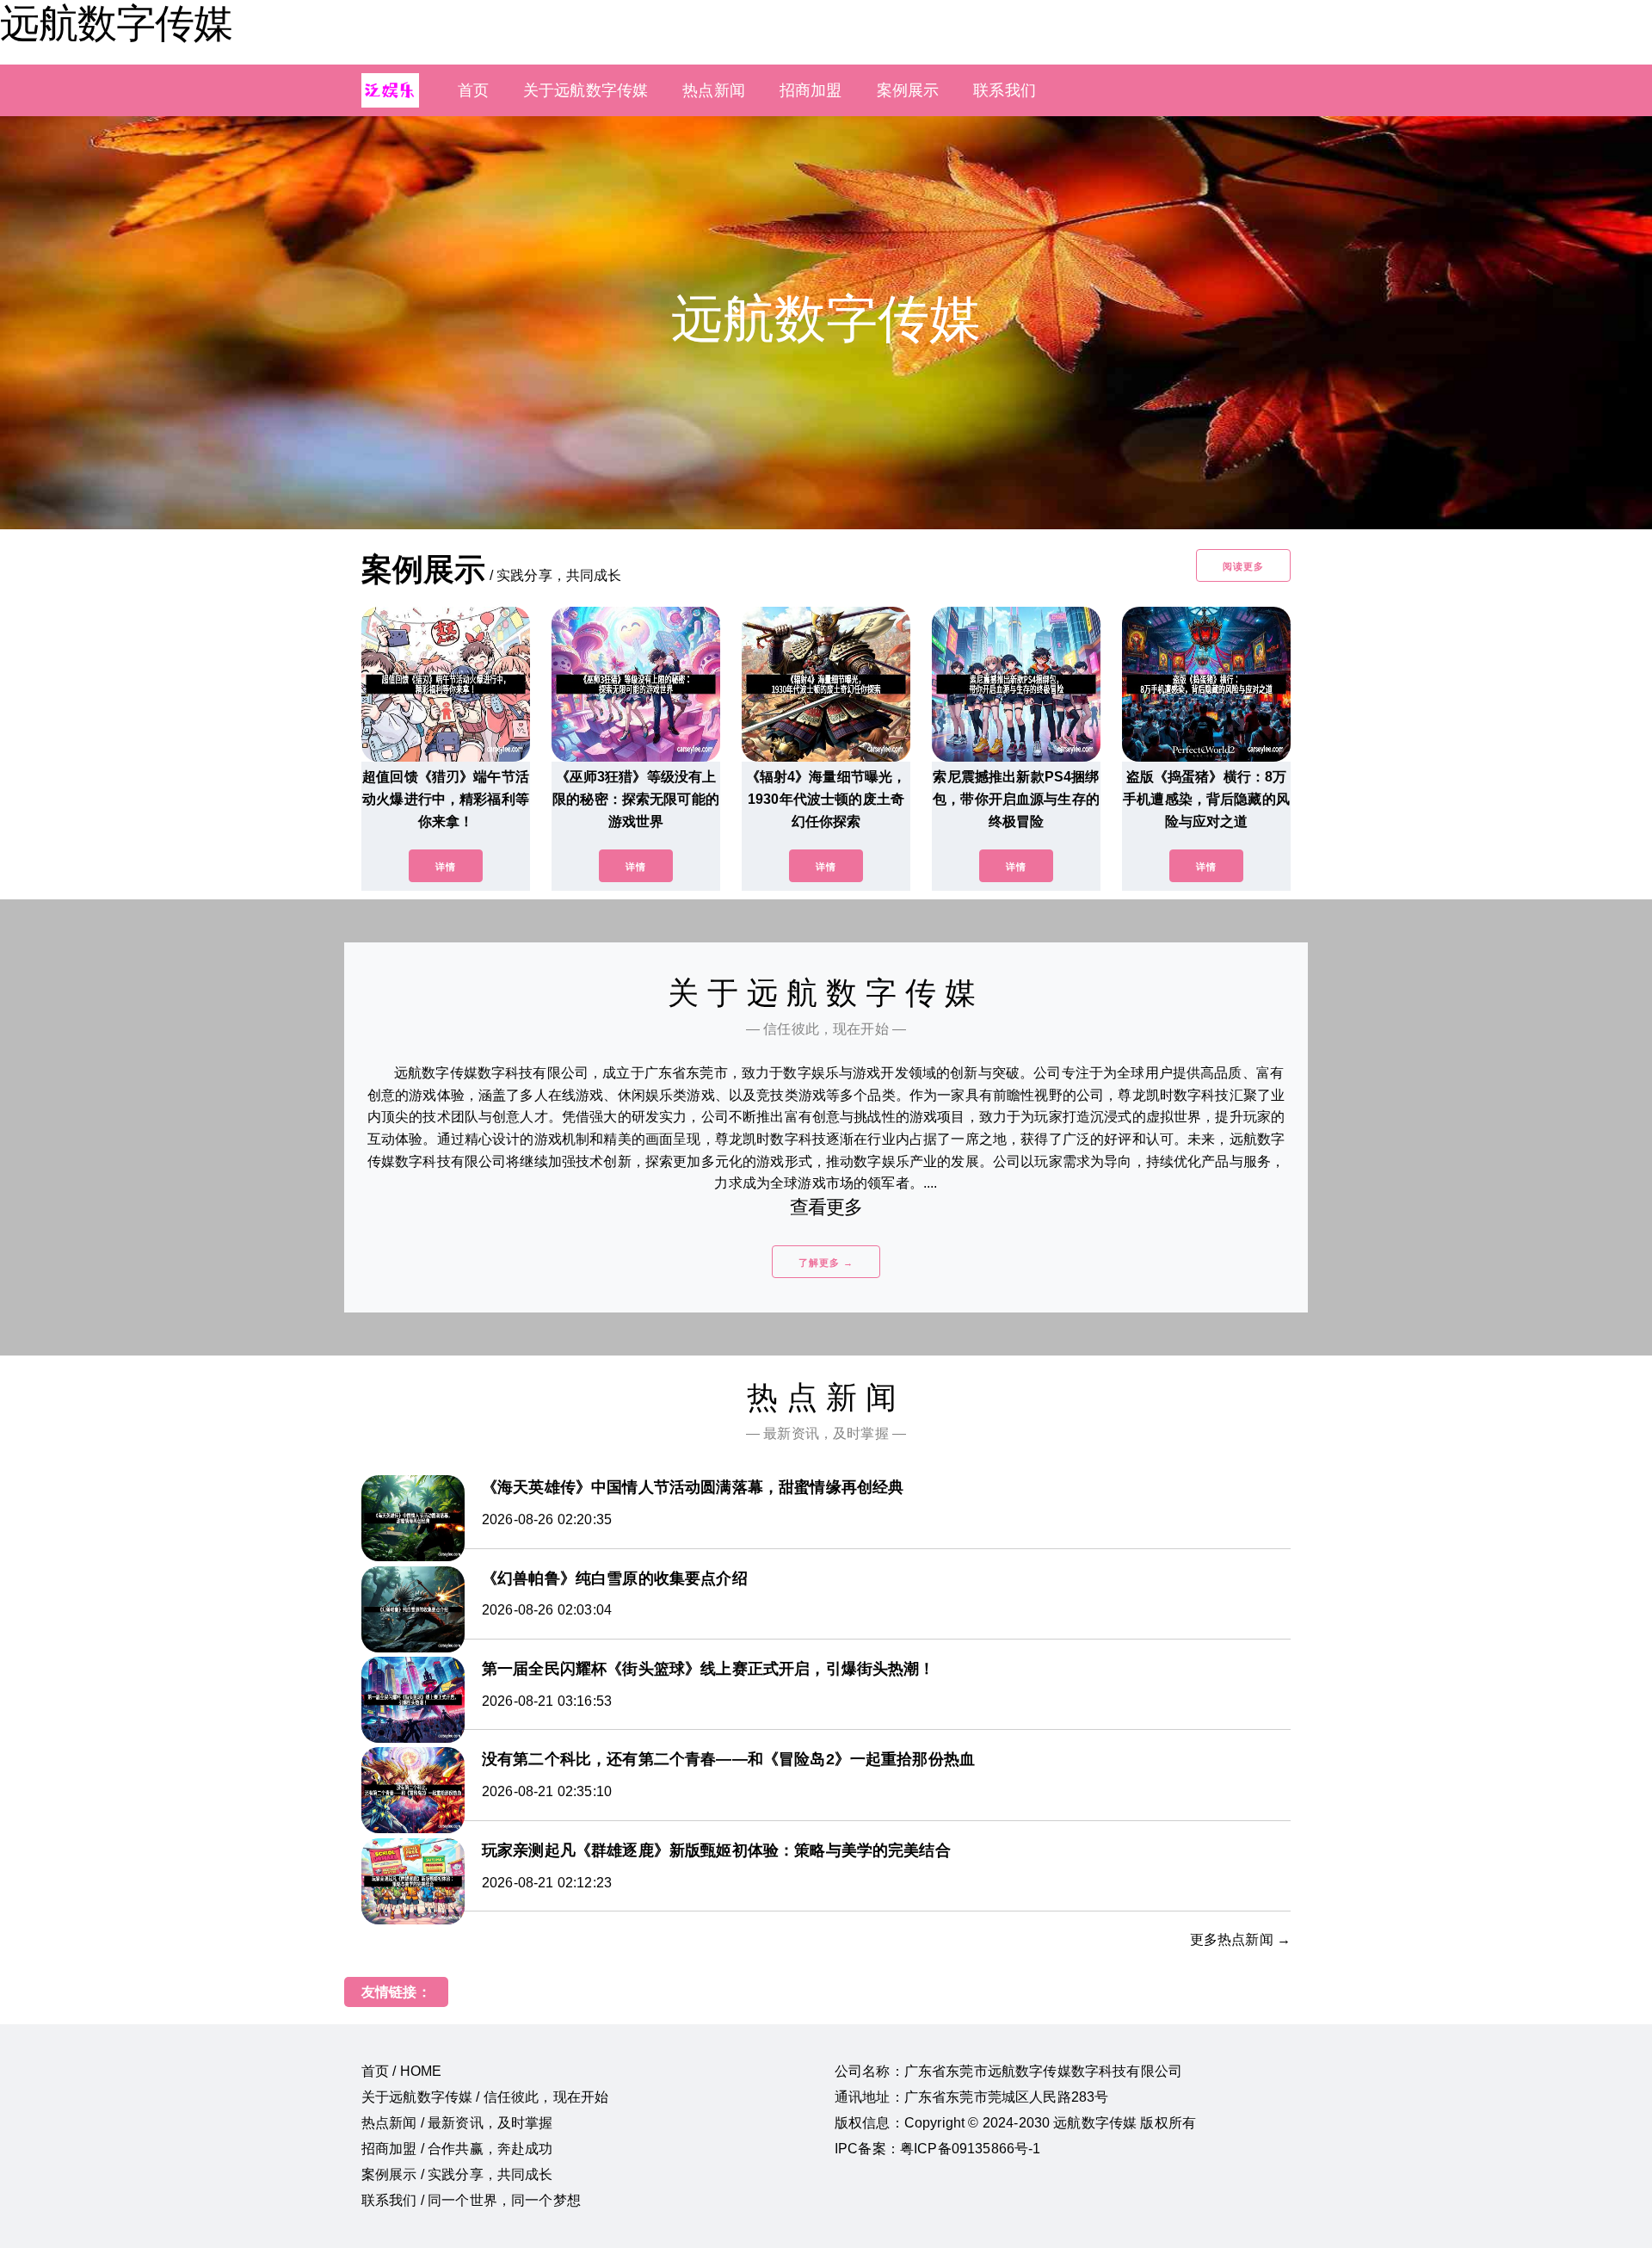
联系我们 (1005, 90)
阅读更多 (1243, 566)
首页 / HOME (401, 2071)
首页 (473, 90)
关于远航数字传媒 (586, 90)
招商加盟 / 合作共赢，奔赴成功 (457, 2149)
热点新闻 (714, 90)
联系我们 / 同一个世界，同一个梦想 (471, 2200)
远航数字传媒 (116, 23)
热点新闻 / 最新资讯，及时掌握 (457, 2123)
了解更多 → (826, 1263)
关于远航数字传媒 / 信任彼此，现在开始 (485, 2097)
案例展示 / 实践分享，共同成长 (457, 2174)
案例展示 (908, 90)
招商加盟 (811, 90)
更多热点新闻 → (1240, 1939)
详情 (446, 867)
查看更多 (826, 1207)
